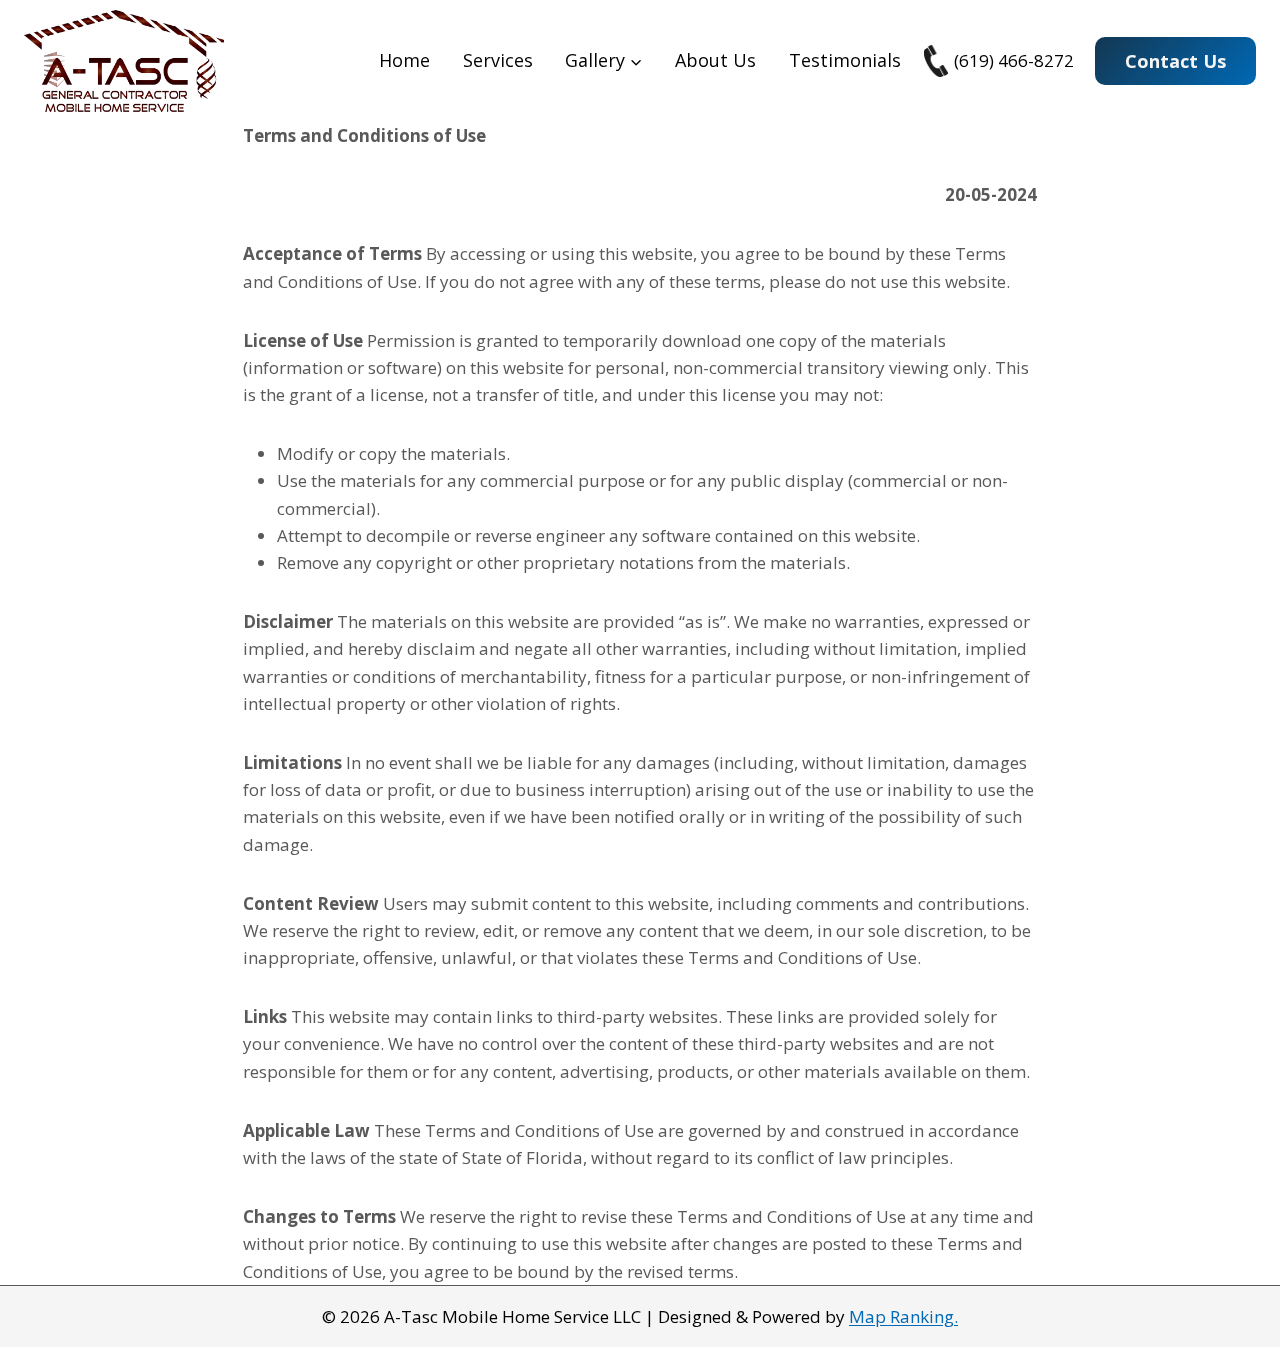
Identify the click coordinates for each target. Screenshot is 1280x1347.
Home (404, 60)
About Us (715, 60)
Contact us (1175, 61)
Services (498, 60)
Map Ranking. (903, 1316)
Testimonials (845, 60)
